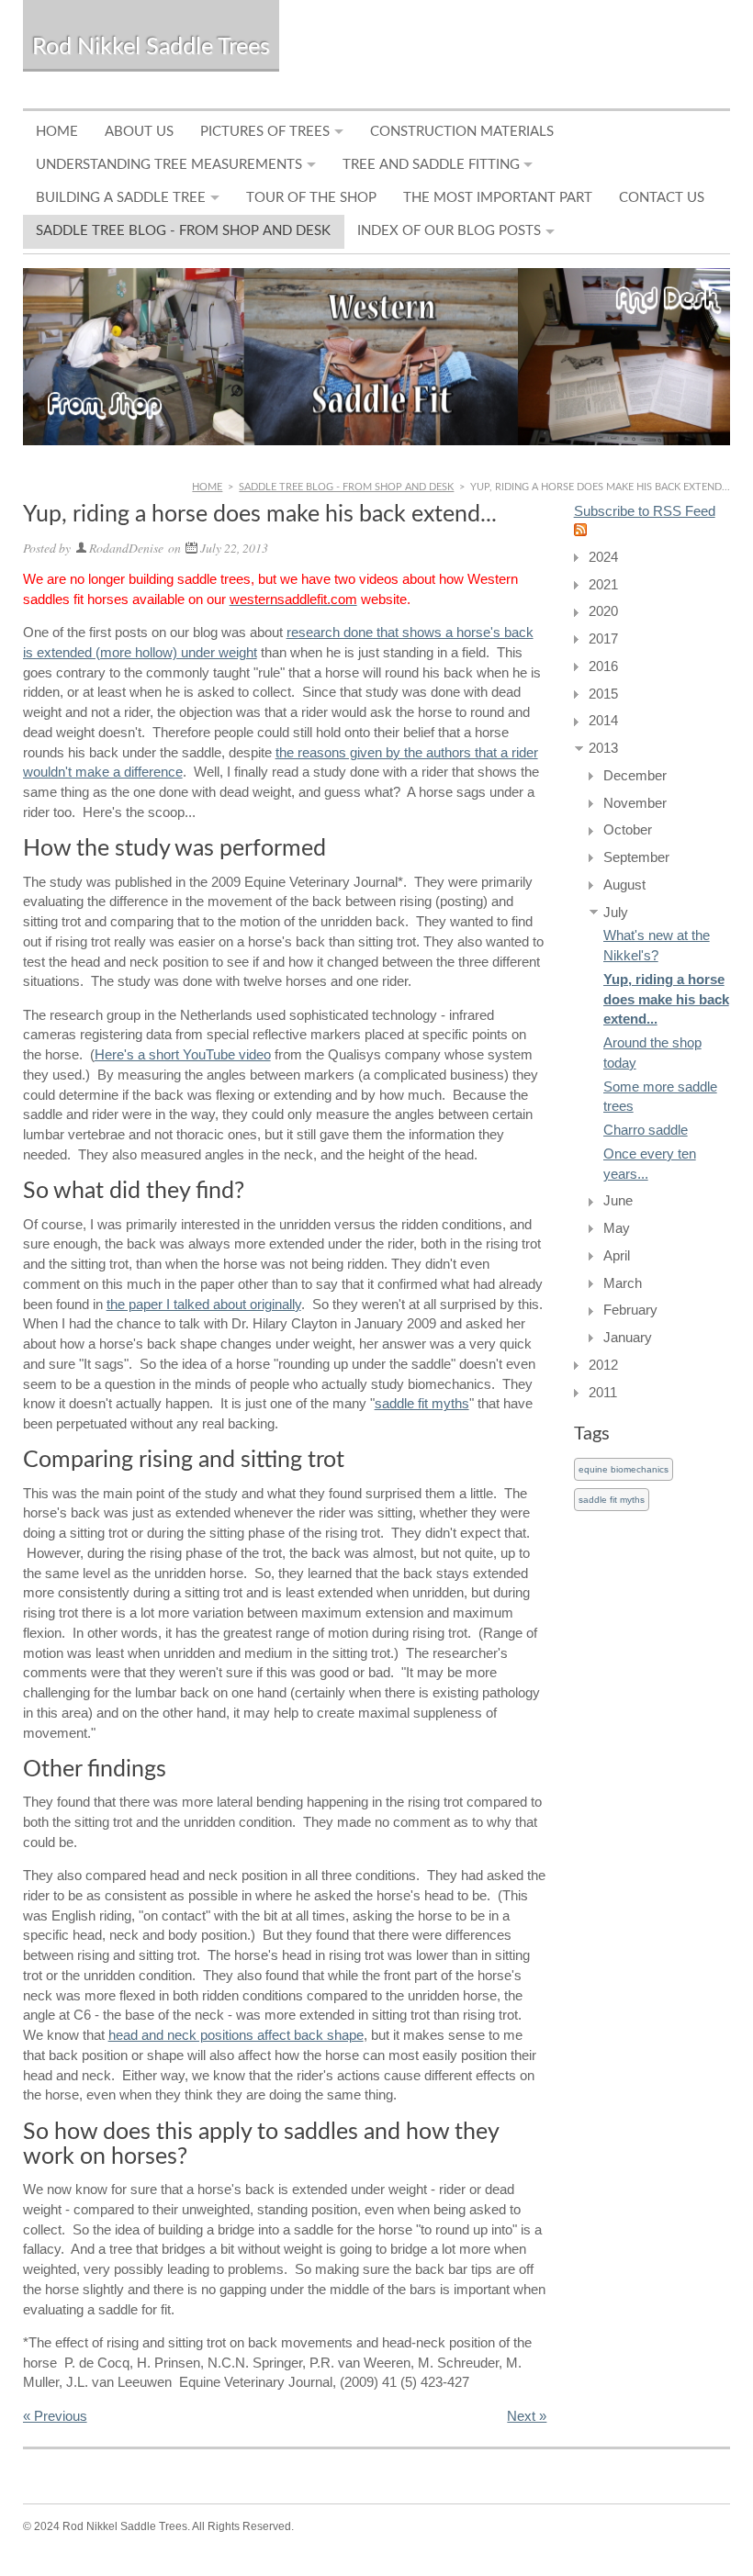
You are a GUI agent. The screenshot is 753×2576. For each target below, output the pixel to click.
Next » (527, 2416)
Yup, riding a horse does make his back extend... (666, 1000)
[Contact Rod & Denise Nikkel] (377, 357)
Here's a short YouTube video (183, 1055)
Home (57, 132)
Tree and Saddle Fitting (431, 165)
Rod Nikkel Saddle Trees (151, 47)
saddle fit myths (422, 1404)
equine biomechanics (624, 1469)
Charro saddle (646, 1130)
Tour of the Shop (311, 198)
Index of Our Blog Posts (449, 231)
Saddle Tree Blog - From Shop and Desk (183, 231)
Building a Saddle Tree (121, 198)
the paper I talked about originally (204, 1305)
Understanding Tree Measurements (169, 165)
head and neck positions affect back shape (236, 2035)
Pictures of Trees (265, 132)
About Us (139, 132)
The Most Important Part (498, 198)
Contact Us (662, 198)
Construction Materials (462, 132)
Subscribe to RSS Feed (645, 511)
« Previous (55, 2416)
